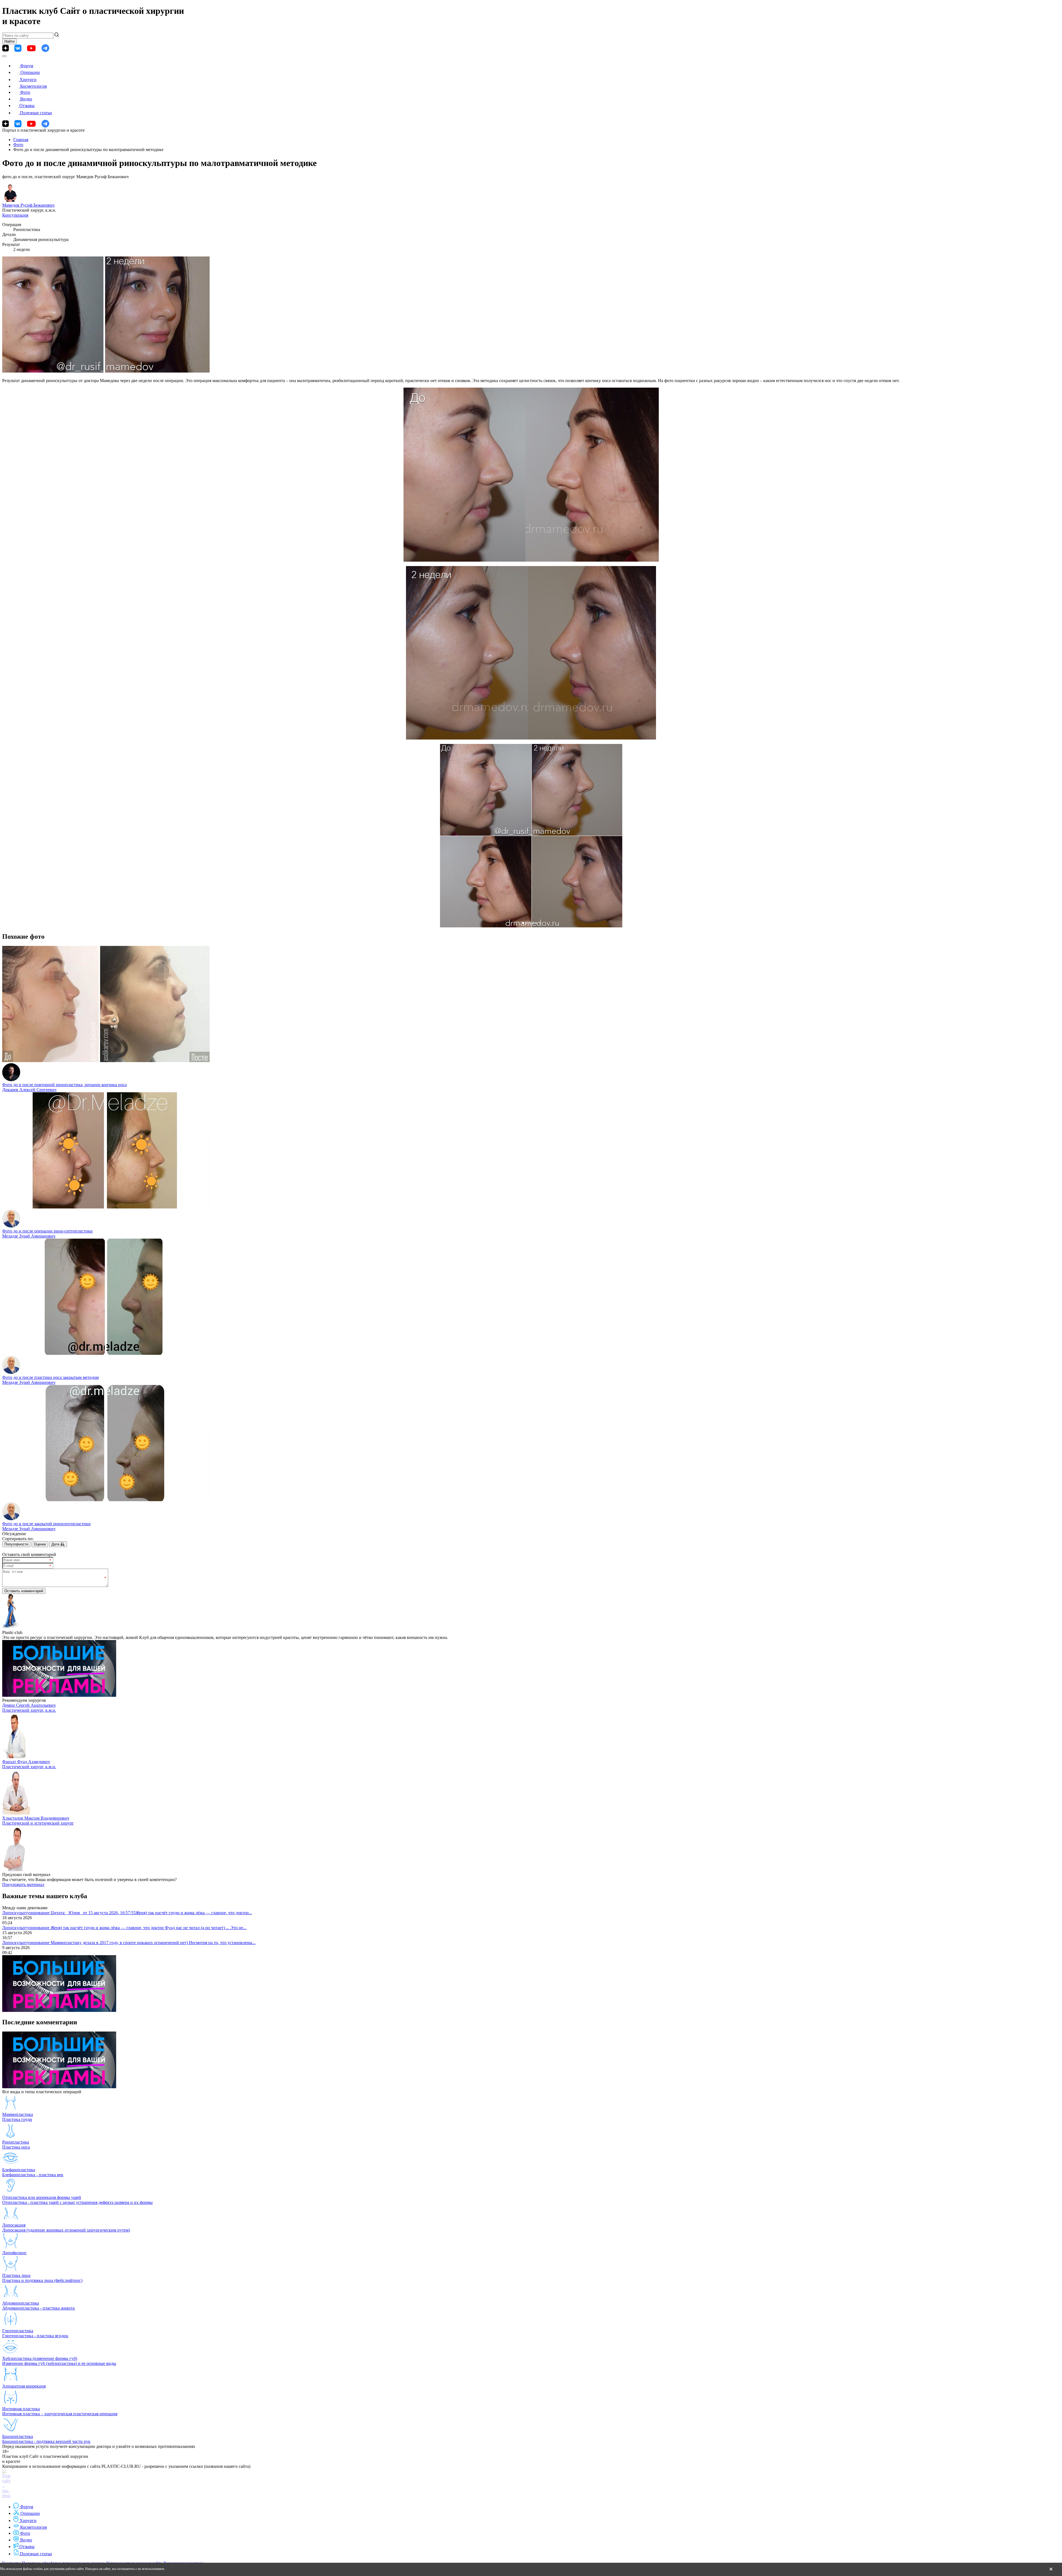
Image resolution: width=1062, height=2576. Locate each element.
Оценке (40, 1544)
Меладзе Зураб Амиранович (29, 1236)
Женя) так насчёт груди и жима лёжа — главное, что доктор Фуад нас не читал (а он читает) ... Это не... (149, 1928)
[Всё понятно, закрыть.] (1051, 2569)
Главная (21, 140)
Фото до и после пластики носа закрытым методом (50, 1377)
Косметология (33, 86)
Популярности (16, 1544)
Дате (56, 1544)
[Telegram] (45, 48)
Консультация (15, 215)
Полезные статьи (36, 113)
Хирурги (28, 80)
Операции (30, 72)
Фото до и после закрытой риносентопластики (46, 1524)
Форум (27, 66)
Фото (25, 92)
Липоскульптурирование (26, 1913)
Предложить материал (23, 1884)
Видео (26, 99)
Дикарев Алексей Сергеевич (29, 1090)
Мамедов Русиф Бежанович (28, 205)
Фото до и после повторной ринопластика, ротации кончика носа (64, 1085)
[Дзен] (6, 48)
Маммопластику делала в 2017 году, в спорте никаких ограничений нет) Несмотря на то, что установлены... (153, 1943)
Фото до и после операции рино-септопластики (47, 1231)
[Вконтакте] (18, 48)
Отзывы (27, 106)
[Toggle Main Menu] (4, 56)
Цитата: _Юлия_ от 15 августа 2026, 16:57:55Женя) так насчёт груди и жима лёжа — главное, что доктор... (151, 1913)
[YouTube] (31, 48)
